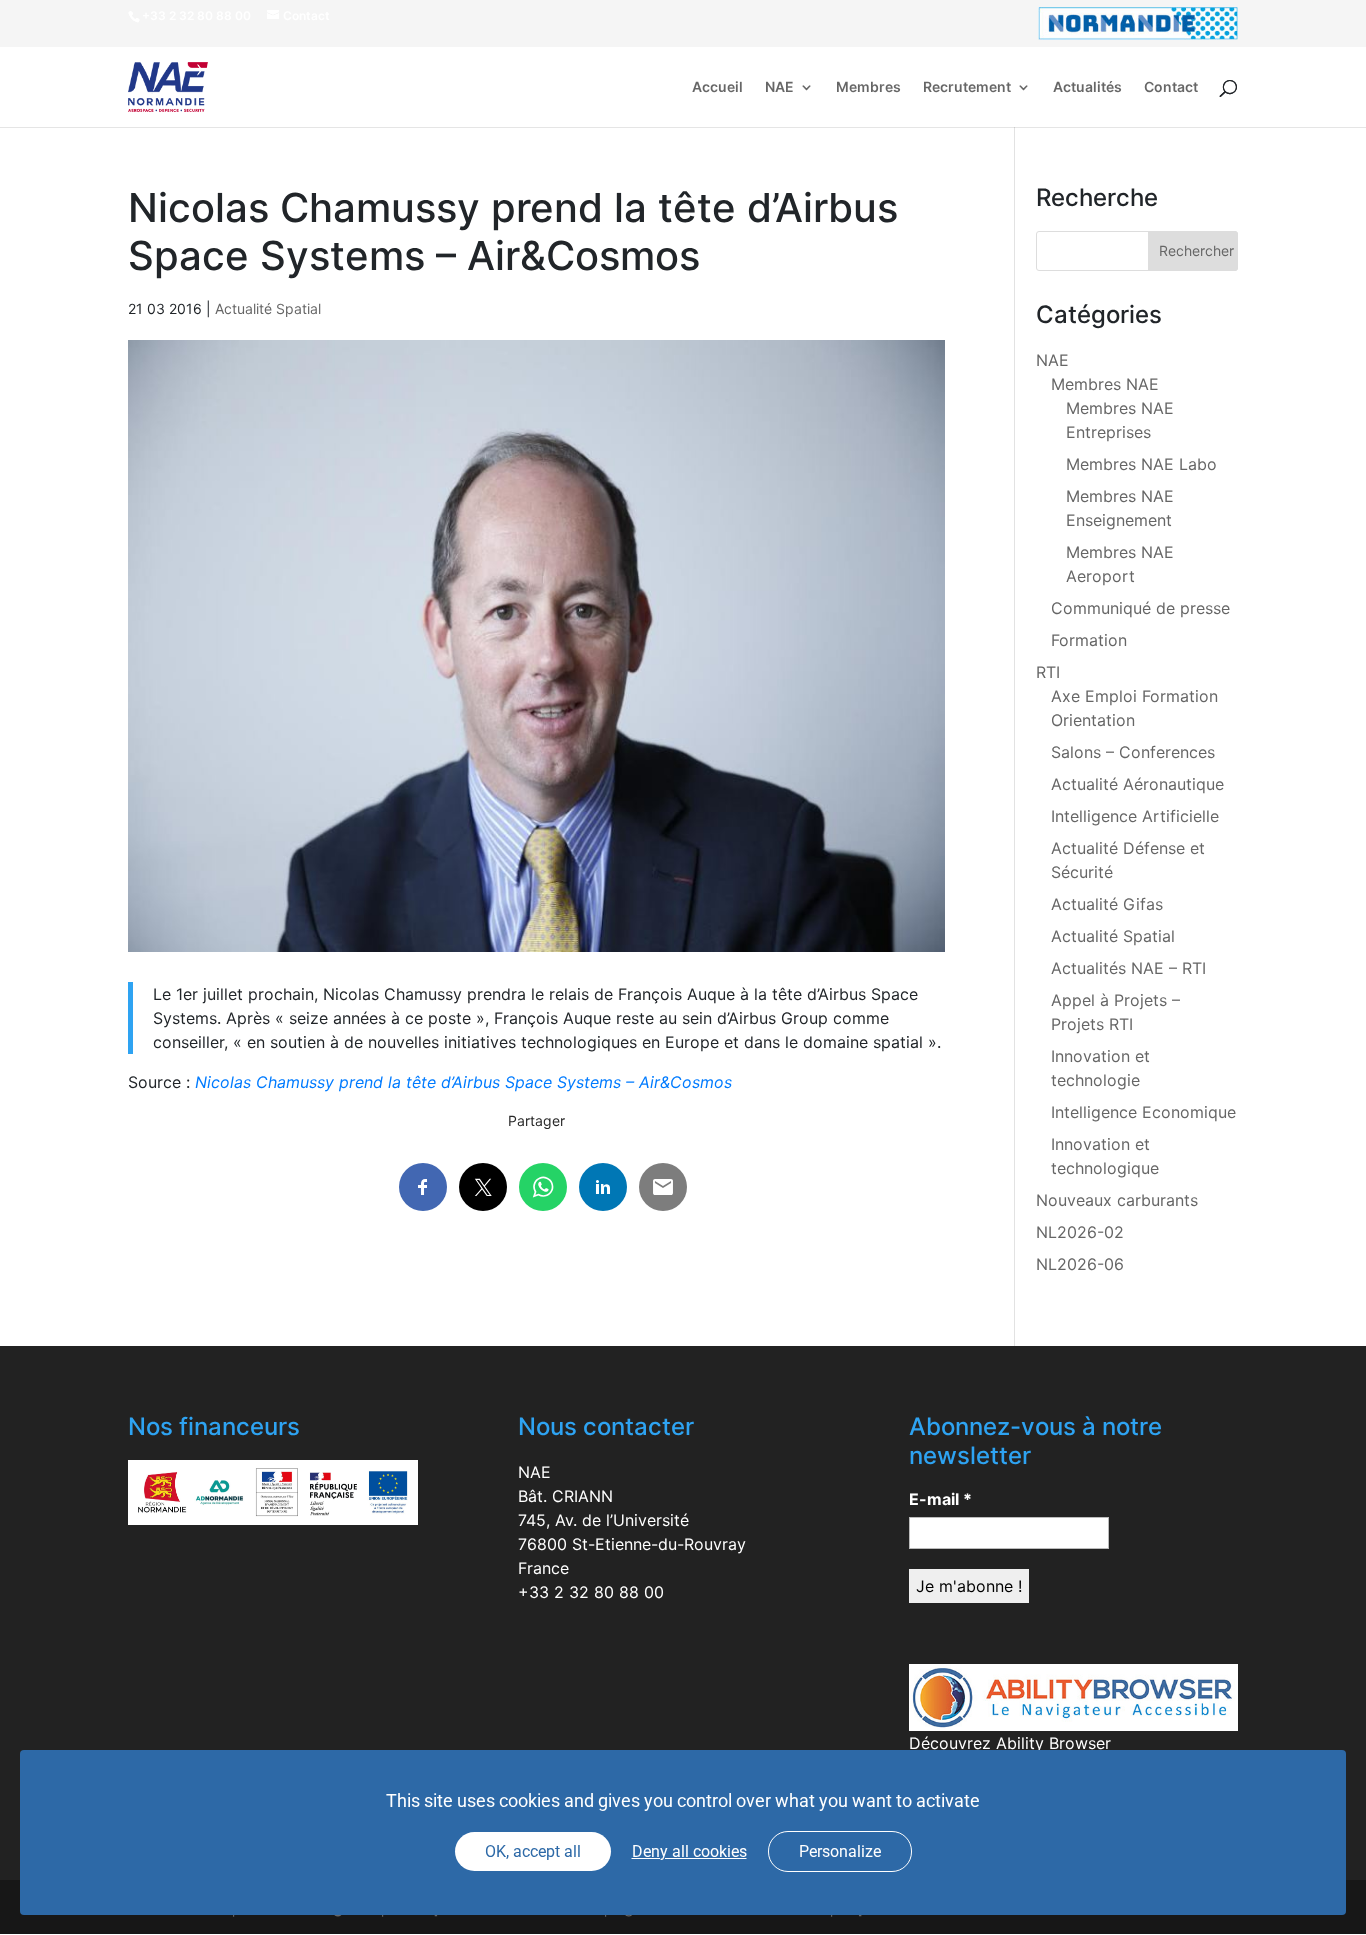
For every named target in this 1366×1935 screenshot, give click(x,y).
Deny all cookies (689, 1851)
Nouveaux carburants (1117, 1200)
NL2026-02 (1080, 1232)
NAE (779, 87)
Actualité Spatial (268, 308)
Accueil (717, 87)
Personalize (840, 1851)
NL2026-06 (1080, 1264)
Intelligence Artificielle (1135, 816)
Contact (1171, 87)
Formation (1089, 640)
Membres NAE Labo (1141, 464)
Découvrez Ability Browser (1010, 1743)
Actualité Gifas (1107, 904)
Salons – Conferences (1133, 752)
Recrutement (967, 87)
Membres (868, 87)
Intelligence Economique (1143, 1112)
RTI (1048, 672)
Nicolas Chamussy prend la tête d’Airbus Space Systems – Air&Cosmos (463, 1082)
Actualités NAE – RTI (1128, 968)
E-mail (940, 1499)
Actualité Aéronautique (1137, 784)
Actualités (1087, 87)
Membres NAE (1105, 384)
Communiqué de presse (1140, 608)
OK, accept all (533, 1851)
